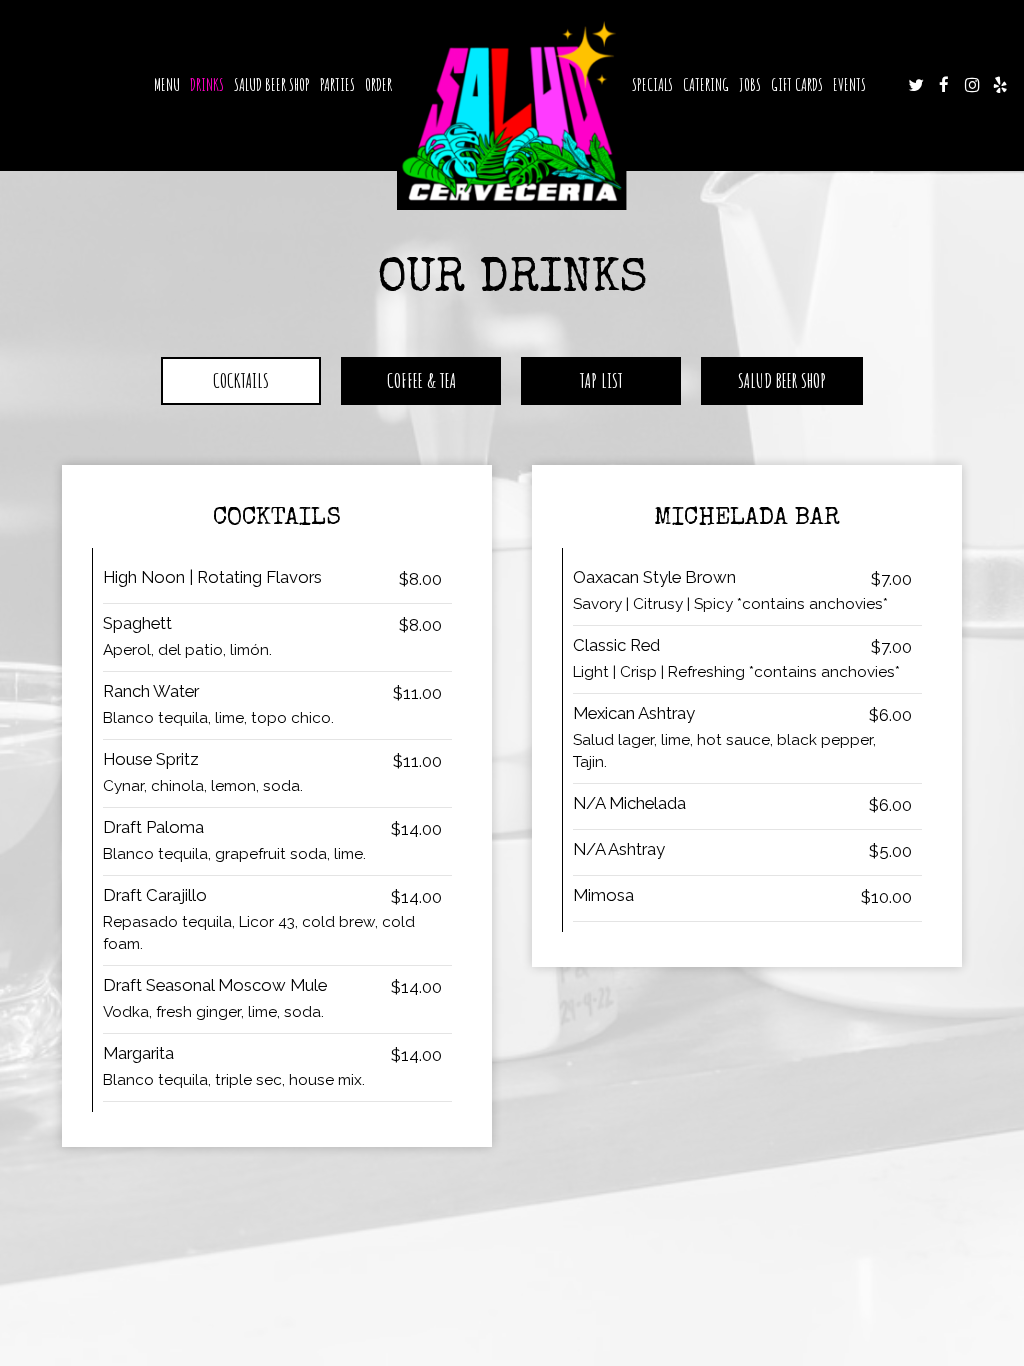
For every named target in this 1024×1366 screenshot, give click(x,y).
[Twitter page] (916, 85)
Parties (337, 85)
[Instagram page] (972, 85)
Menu (167, 85)
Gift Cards (797, 85)
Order (378, 85)
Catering (706, 85)
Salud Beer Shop (272, 85)
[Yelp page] (1000, 85)
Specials (652, 85)
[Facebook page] (944, 85)
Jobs (750, 85)
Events (849, 85)
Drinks (207, 85)
